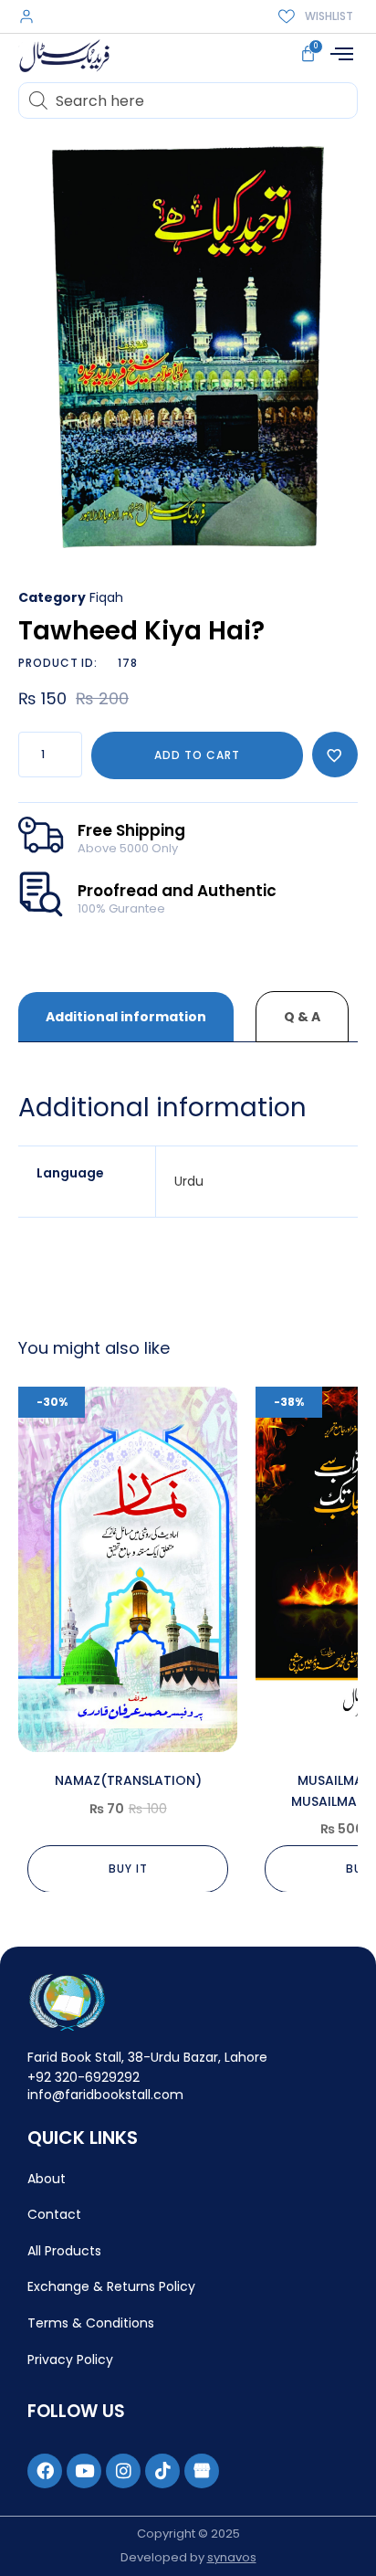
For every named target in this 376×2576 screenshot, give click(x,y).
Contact (54, 2214)
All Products (64, 2251)
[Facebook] (45, 2471)
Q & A (302, 1017)
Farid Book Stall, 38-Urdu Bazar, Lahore (147, 2057)
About (47, 2179)
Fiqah (106, 597)
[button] (341, 54)
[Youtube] (84, 2471)
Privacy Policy (70, 2360)
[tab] (126, 1017)
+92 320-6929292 (84, 2077)
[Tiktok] (162, 2471)
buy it (128, 1869)
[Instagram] (123, 2471)
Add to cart (197, 755)
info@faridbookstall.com (105, 2095)
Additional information (126, 1017)
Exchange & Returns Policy (111, 2286)
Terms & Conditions (91, 2323)
